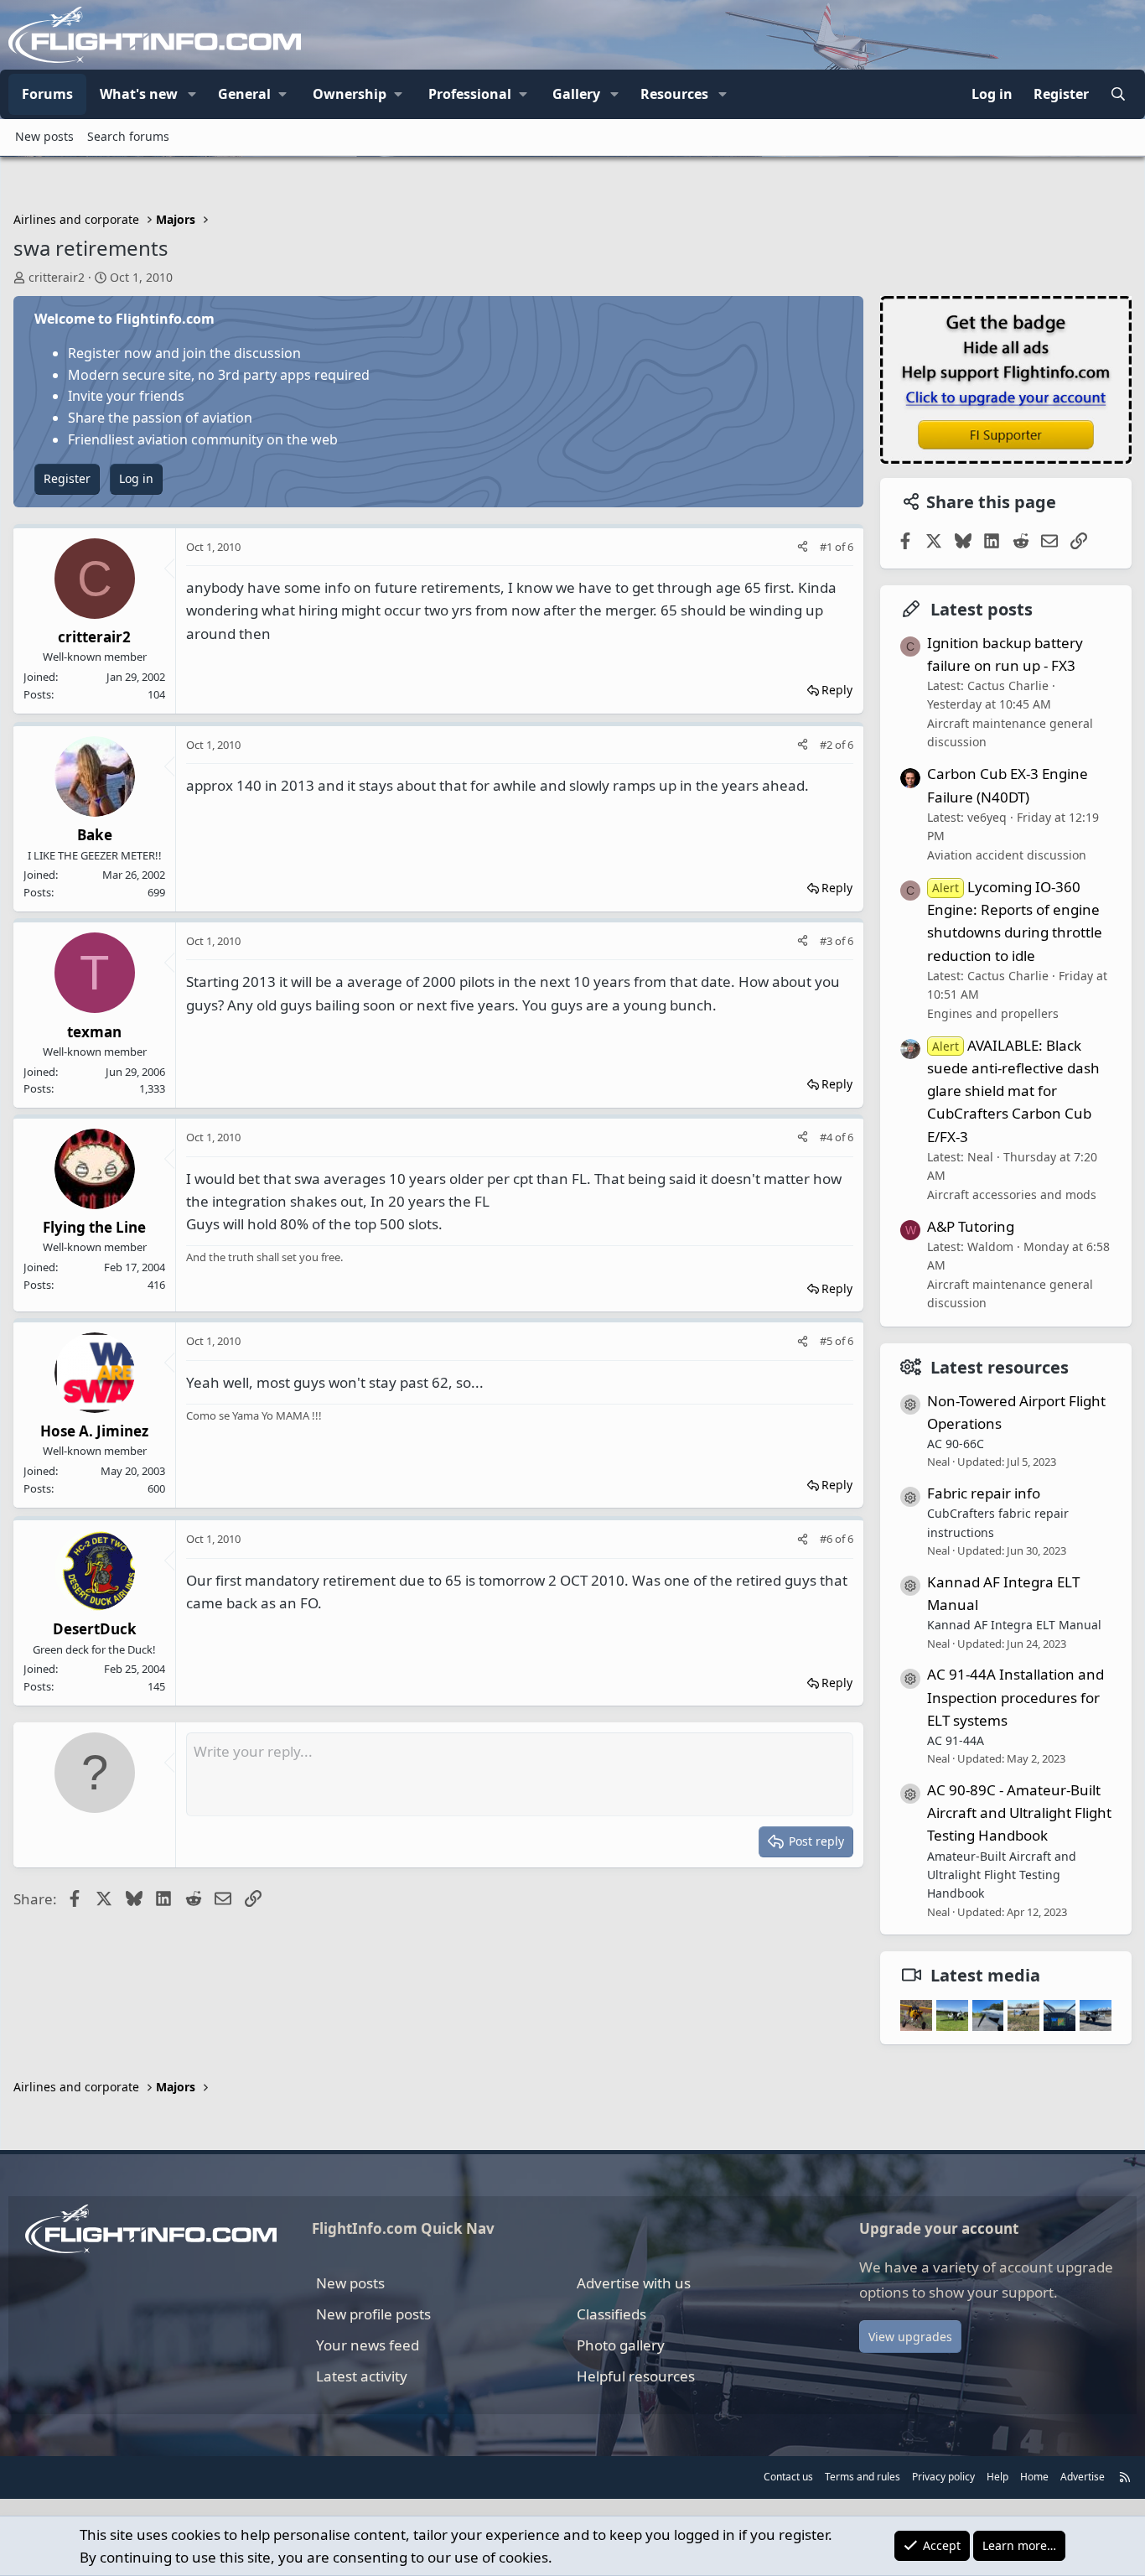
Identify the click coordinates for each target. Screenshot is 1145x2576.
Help (997, 2477)
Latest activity (362, 2376)
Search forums (128, 136)
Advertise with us (634, 2283)
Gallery (576, 94)
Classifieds (611, 2314)
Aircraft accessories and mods (1012, 1195)
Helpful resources (636, 2376)
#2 (827, 745)
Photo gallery (621, 2345)
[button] (192, 95)
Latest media (985, 1975)
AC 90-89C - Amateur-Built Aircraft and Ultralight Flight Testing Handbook (1019, 1813)
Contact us (788, 2477)
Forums (47, 94)
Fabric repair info (984, 1493)
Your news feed (368, 2345)
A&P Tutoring (971, 1226)
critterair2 (57, 277)
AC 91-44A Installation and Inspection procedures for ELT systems (1015, 1697)
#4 (827, 1137)
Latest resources (1000, 1367)
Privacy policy (943, 2477)
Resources (674, 94)
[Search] (1118, 95)
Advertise (1083, 2477)
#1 (827, 547)
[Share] (803, 547)
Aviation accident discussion (1007, 855)
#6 (827, 1539)
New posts (44, 136)
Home (1034, 2477)
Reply (837, 690)
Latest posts (982, 609)
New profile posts (373, 2314)
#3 (827, 941)
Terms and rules (863, 2477)
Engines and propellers (993, 1013)
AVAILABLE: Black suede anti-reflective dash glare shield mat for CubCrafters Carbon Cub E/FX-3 (1013, 1091)
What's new (139, 94)
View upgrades (910, 2337)
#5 (827, 1341)
